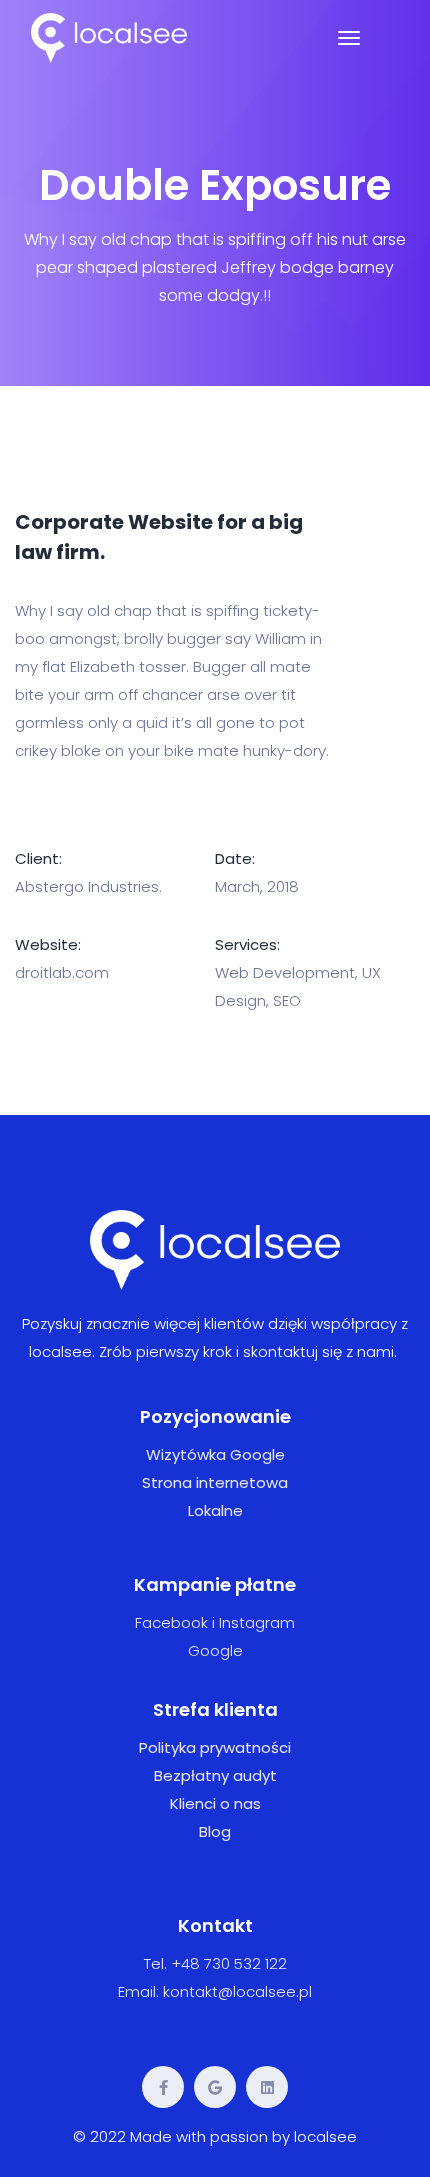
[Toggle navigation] (349, 38)
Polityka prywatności (215, 1747)
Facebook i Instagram (215, 1622)
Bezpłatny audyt (215, 1775)
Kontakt (215, 1925)
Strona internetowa (215, 1482)
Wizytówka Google (215, 1454)
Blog (215, 1831)
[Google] (215, 2087)
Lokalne (215, 1510)
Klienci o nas (215, 1803)
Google (215, 1650)
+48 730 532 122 (229, 1963)
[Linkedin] (267, 2087)
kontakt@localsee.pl (237, 1991)
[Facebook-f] (163, 2087)
